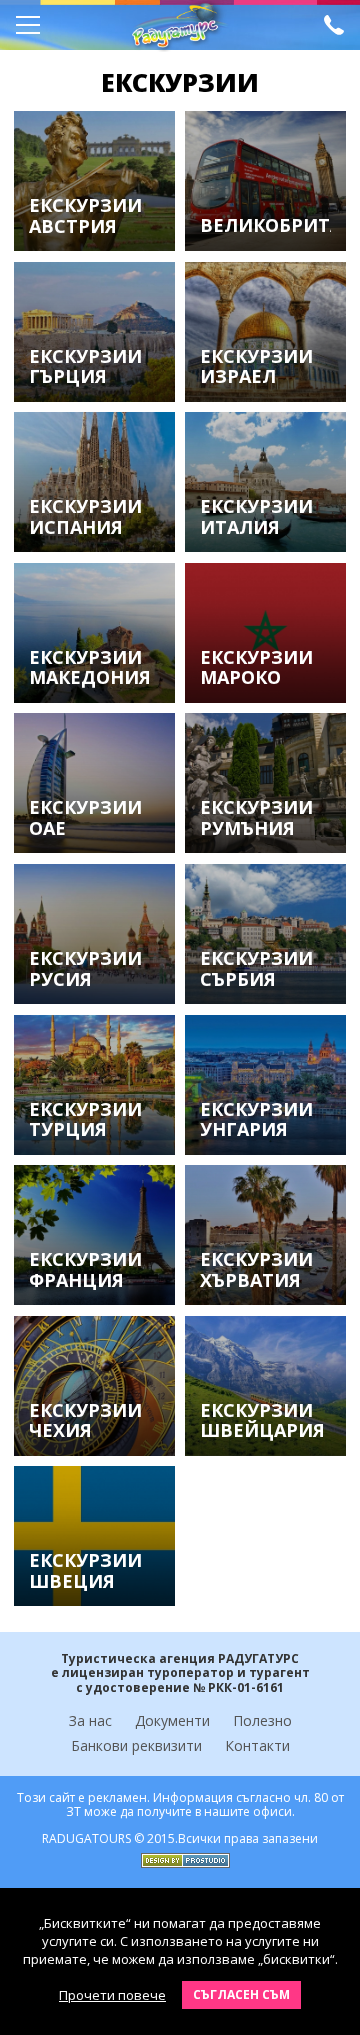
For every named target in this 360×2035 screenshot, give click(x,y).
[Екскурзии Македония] (94, 633)
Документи (172, 1720)
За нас (90, 1720)
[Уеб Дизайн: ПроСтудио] (180, 1855)
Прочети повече (112, 1995)
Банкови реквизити (136, 1745)
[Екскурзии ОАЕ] (94, 783)
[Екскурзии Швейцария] (265, 1386)
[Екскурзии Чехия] (94, 1386)
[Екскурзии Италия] (265, 482)
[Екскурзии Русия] (94, 934)
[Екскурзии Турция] (94, 1085)
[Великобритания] (265, 181)
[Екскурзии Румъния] (265, 783)
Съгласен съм (241, 1994)
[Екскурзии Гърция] (94, 332)
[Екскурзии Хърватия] (265, 1235)
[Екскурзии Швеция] (94, 1536)
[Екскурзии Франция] (94, 1235)
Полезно (262, 1720)
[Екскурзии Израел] (265, 332)
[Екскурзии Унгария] (265, 1085)
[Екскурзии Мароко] (265, 633)
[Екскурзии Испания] (94, 482)
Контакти (257, 1745)
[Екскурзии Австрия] (94, 181)
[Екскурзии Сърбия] (265, 934)
